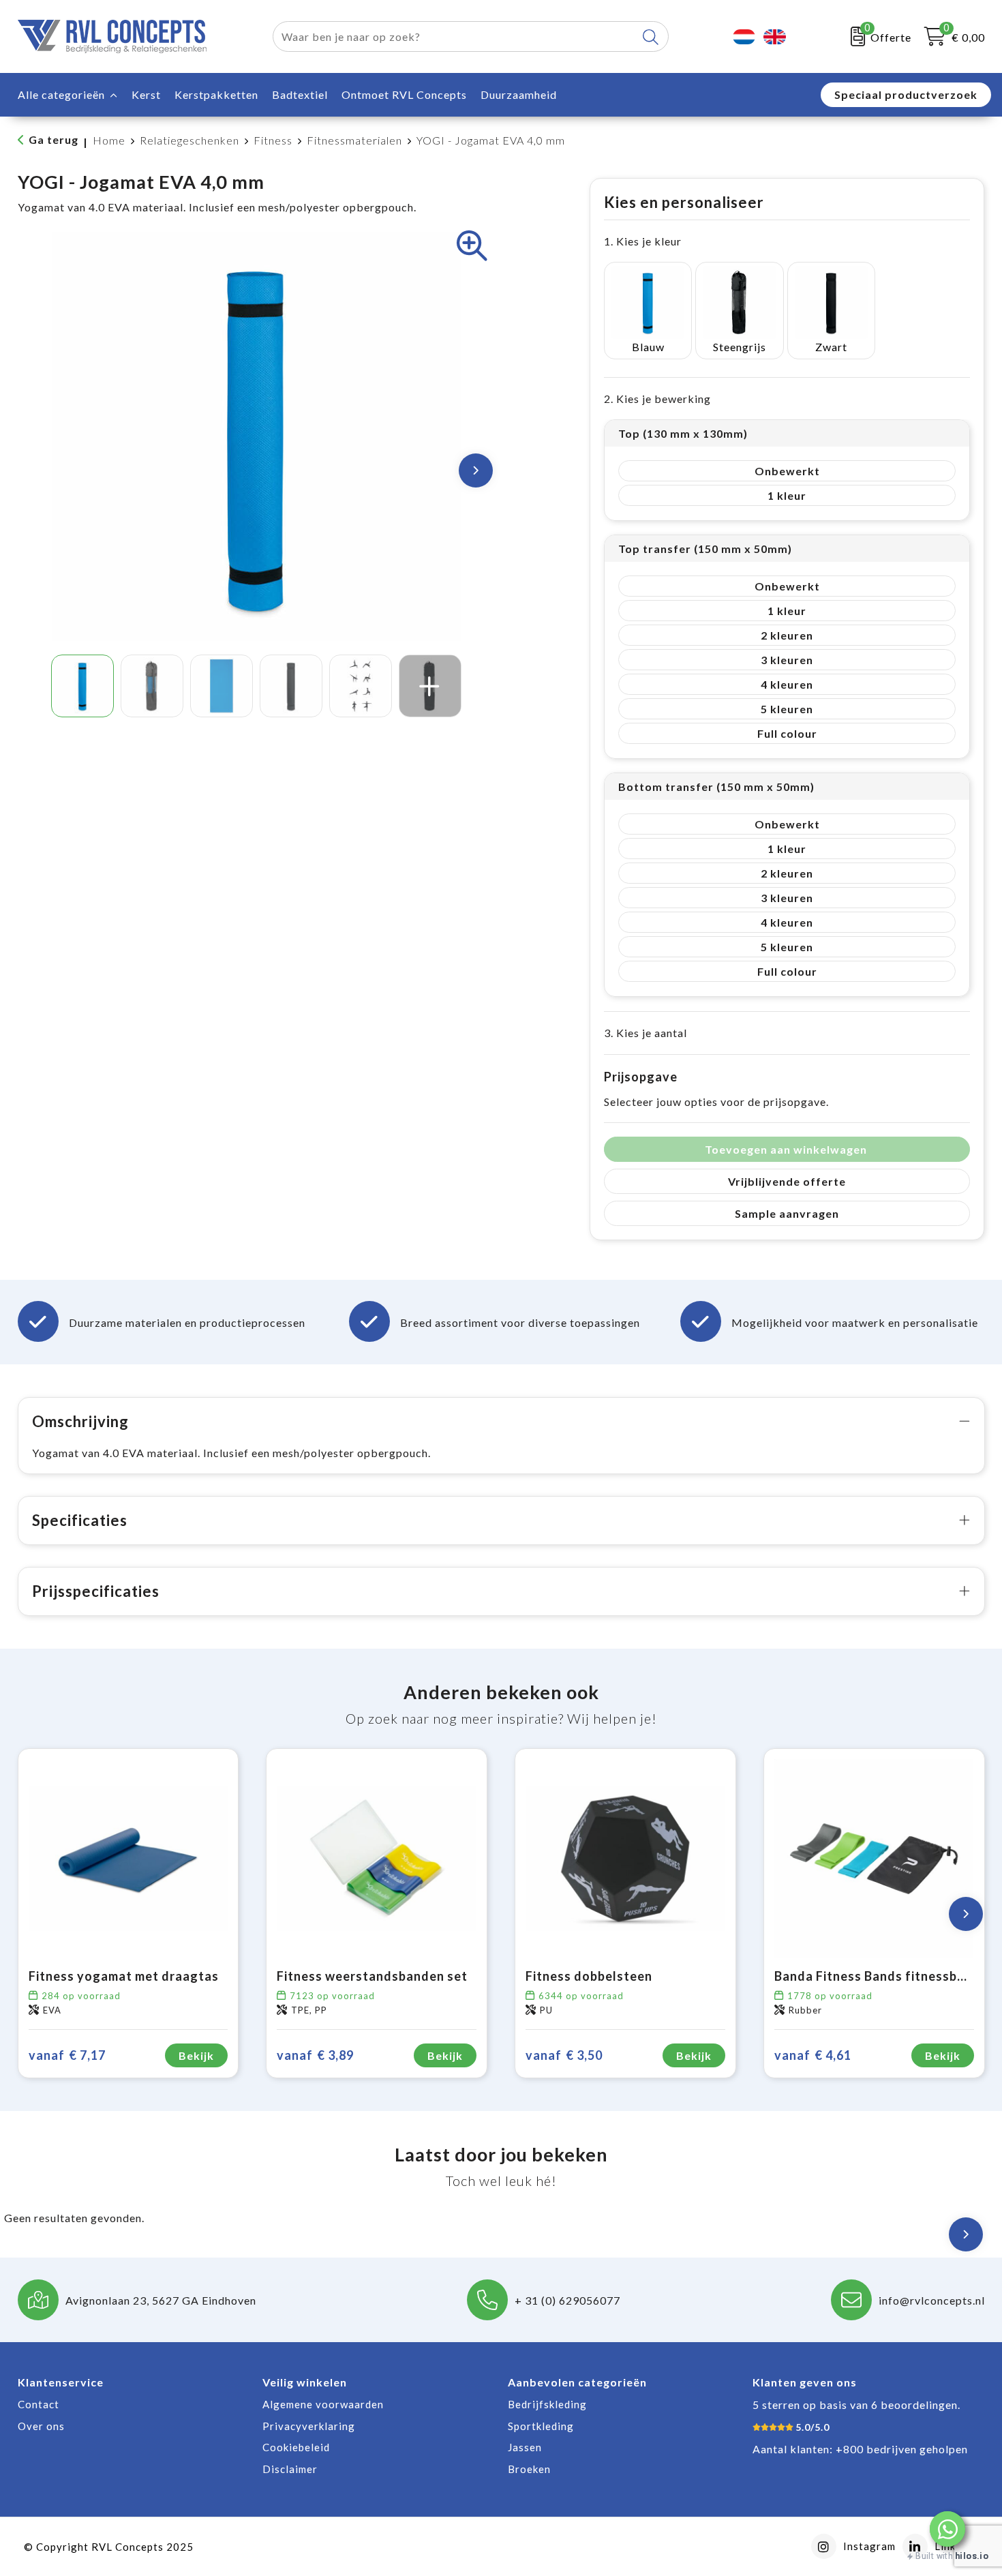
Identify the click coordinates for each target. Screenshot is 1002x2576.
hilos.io (972, 2556)
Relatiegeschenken (189, 140)
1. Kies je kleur (643, 241)
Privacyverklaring (309, 2426)
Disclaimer (290, 2469)
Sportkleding (541, 2426)
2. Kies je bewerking (657, 399)
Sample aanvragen (787, 1213)
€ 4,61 (813, 2055)
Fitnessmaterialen (354, 140)
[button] (947, 2529)
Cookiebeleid (296, 2447)
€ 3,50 (564, 2055)
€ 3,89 (315, 2055)
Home (109, 140)
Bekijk (196, 2055)
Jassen (525, 2447)
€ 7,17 (67, 2055)
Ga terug (54, 139)
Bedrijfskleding (547, 2404)
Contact (39, 2404)
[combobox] (455, 36)
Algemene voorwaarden (323, 2404)
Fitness (273, 140)
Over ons (41, 2426)
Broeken (529, 2469)
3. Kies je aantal (646, 1033)
